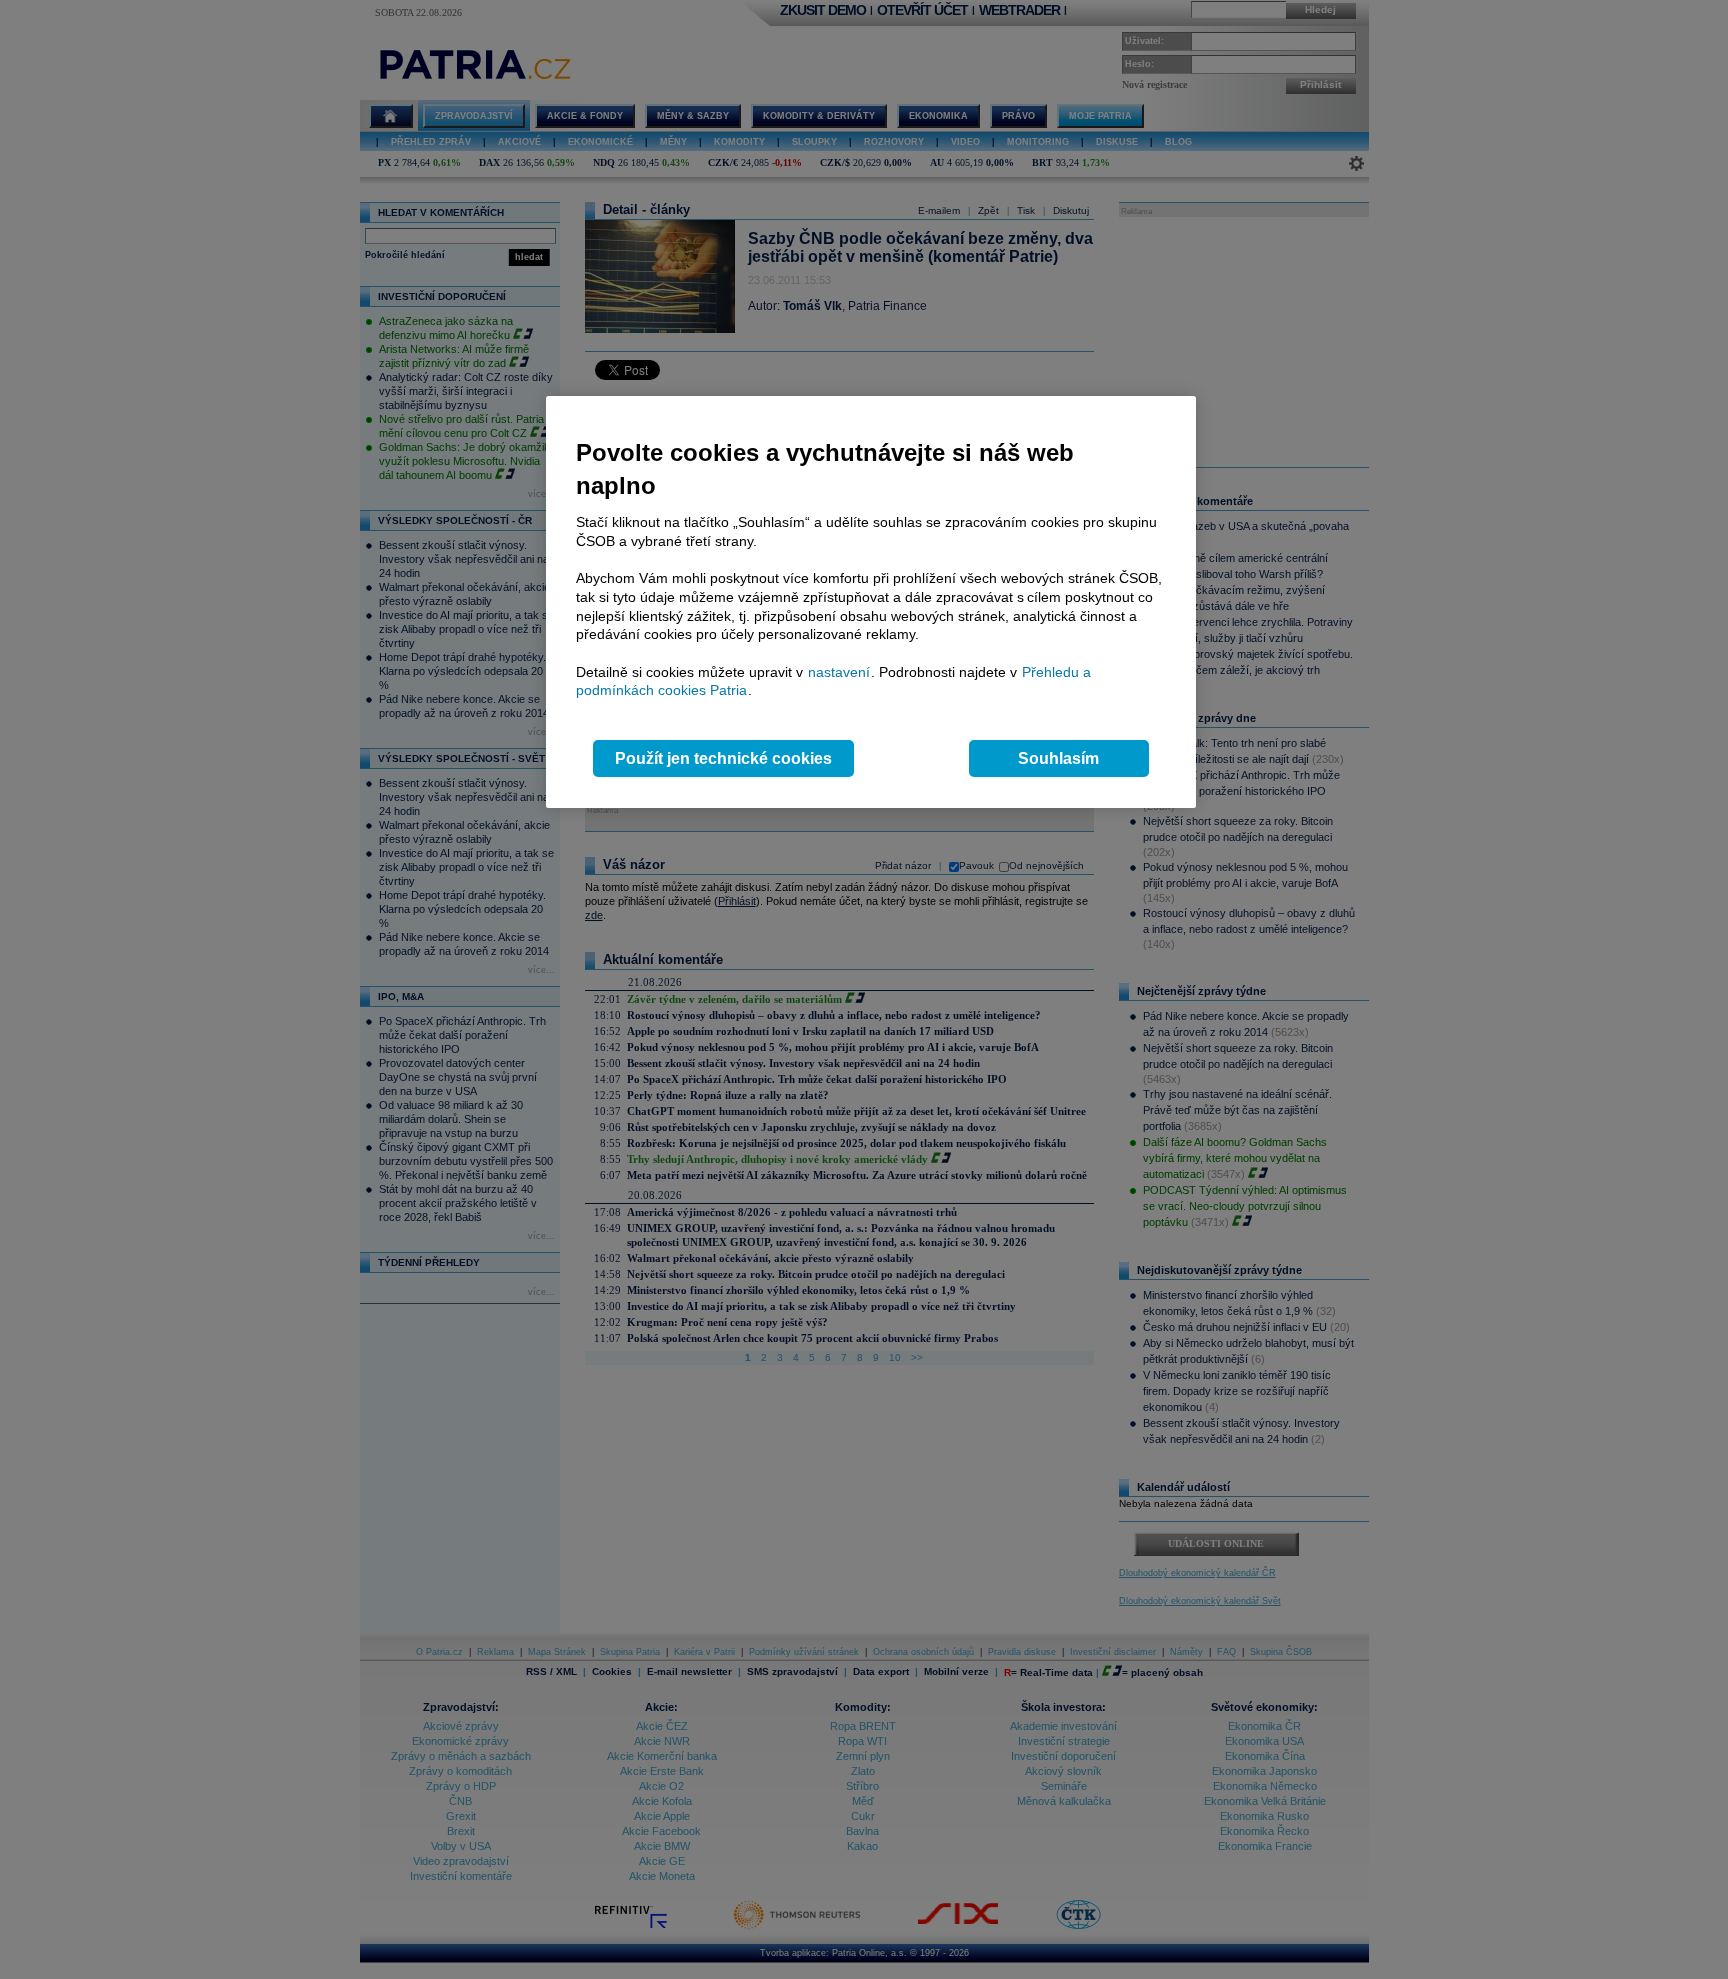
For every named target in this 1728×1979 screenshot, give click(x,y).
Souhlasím (1058, 758)
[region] (871, 602)
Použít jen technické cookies (723, 758)
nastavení (839, 672)
